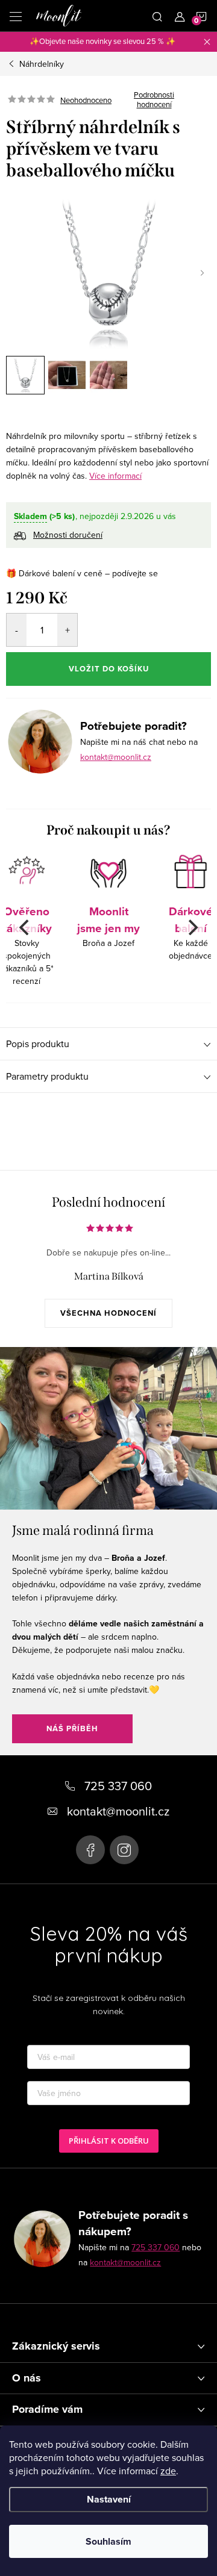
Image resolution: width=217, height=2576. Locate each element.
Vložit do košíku (109, 669)
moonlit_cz (124, 1850)
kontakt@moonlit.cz (116, 757)
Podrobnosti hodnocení (154, 100)
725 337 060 (156, 2247)
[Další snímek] (202, 273)
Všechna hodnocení (108, 1313)
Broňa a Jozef (108, 926)
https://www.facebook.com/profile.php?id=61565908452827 (90, 1850)
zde (168, 2471)
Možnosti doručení (68, 535)
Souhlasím (108, 2541)
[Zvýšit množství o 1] (67, 630)
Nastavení (109, 2499)
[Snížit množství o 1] (17, 630)
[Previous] (25, 927)
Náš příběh (72, 1728)
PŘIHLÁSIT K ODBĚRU (109, 2141)
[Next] (192, 927)
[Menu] (16, 16)
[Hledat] (157, 16)
